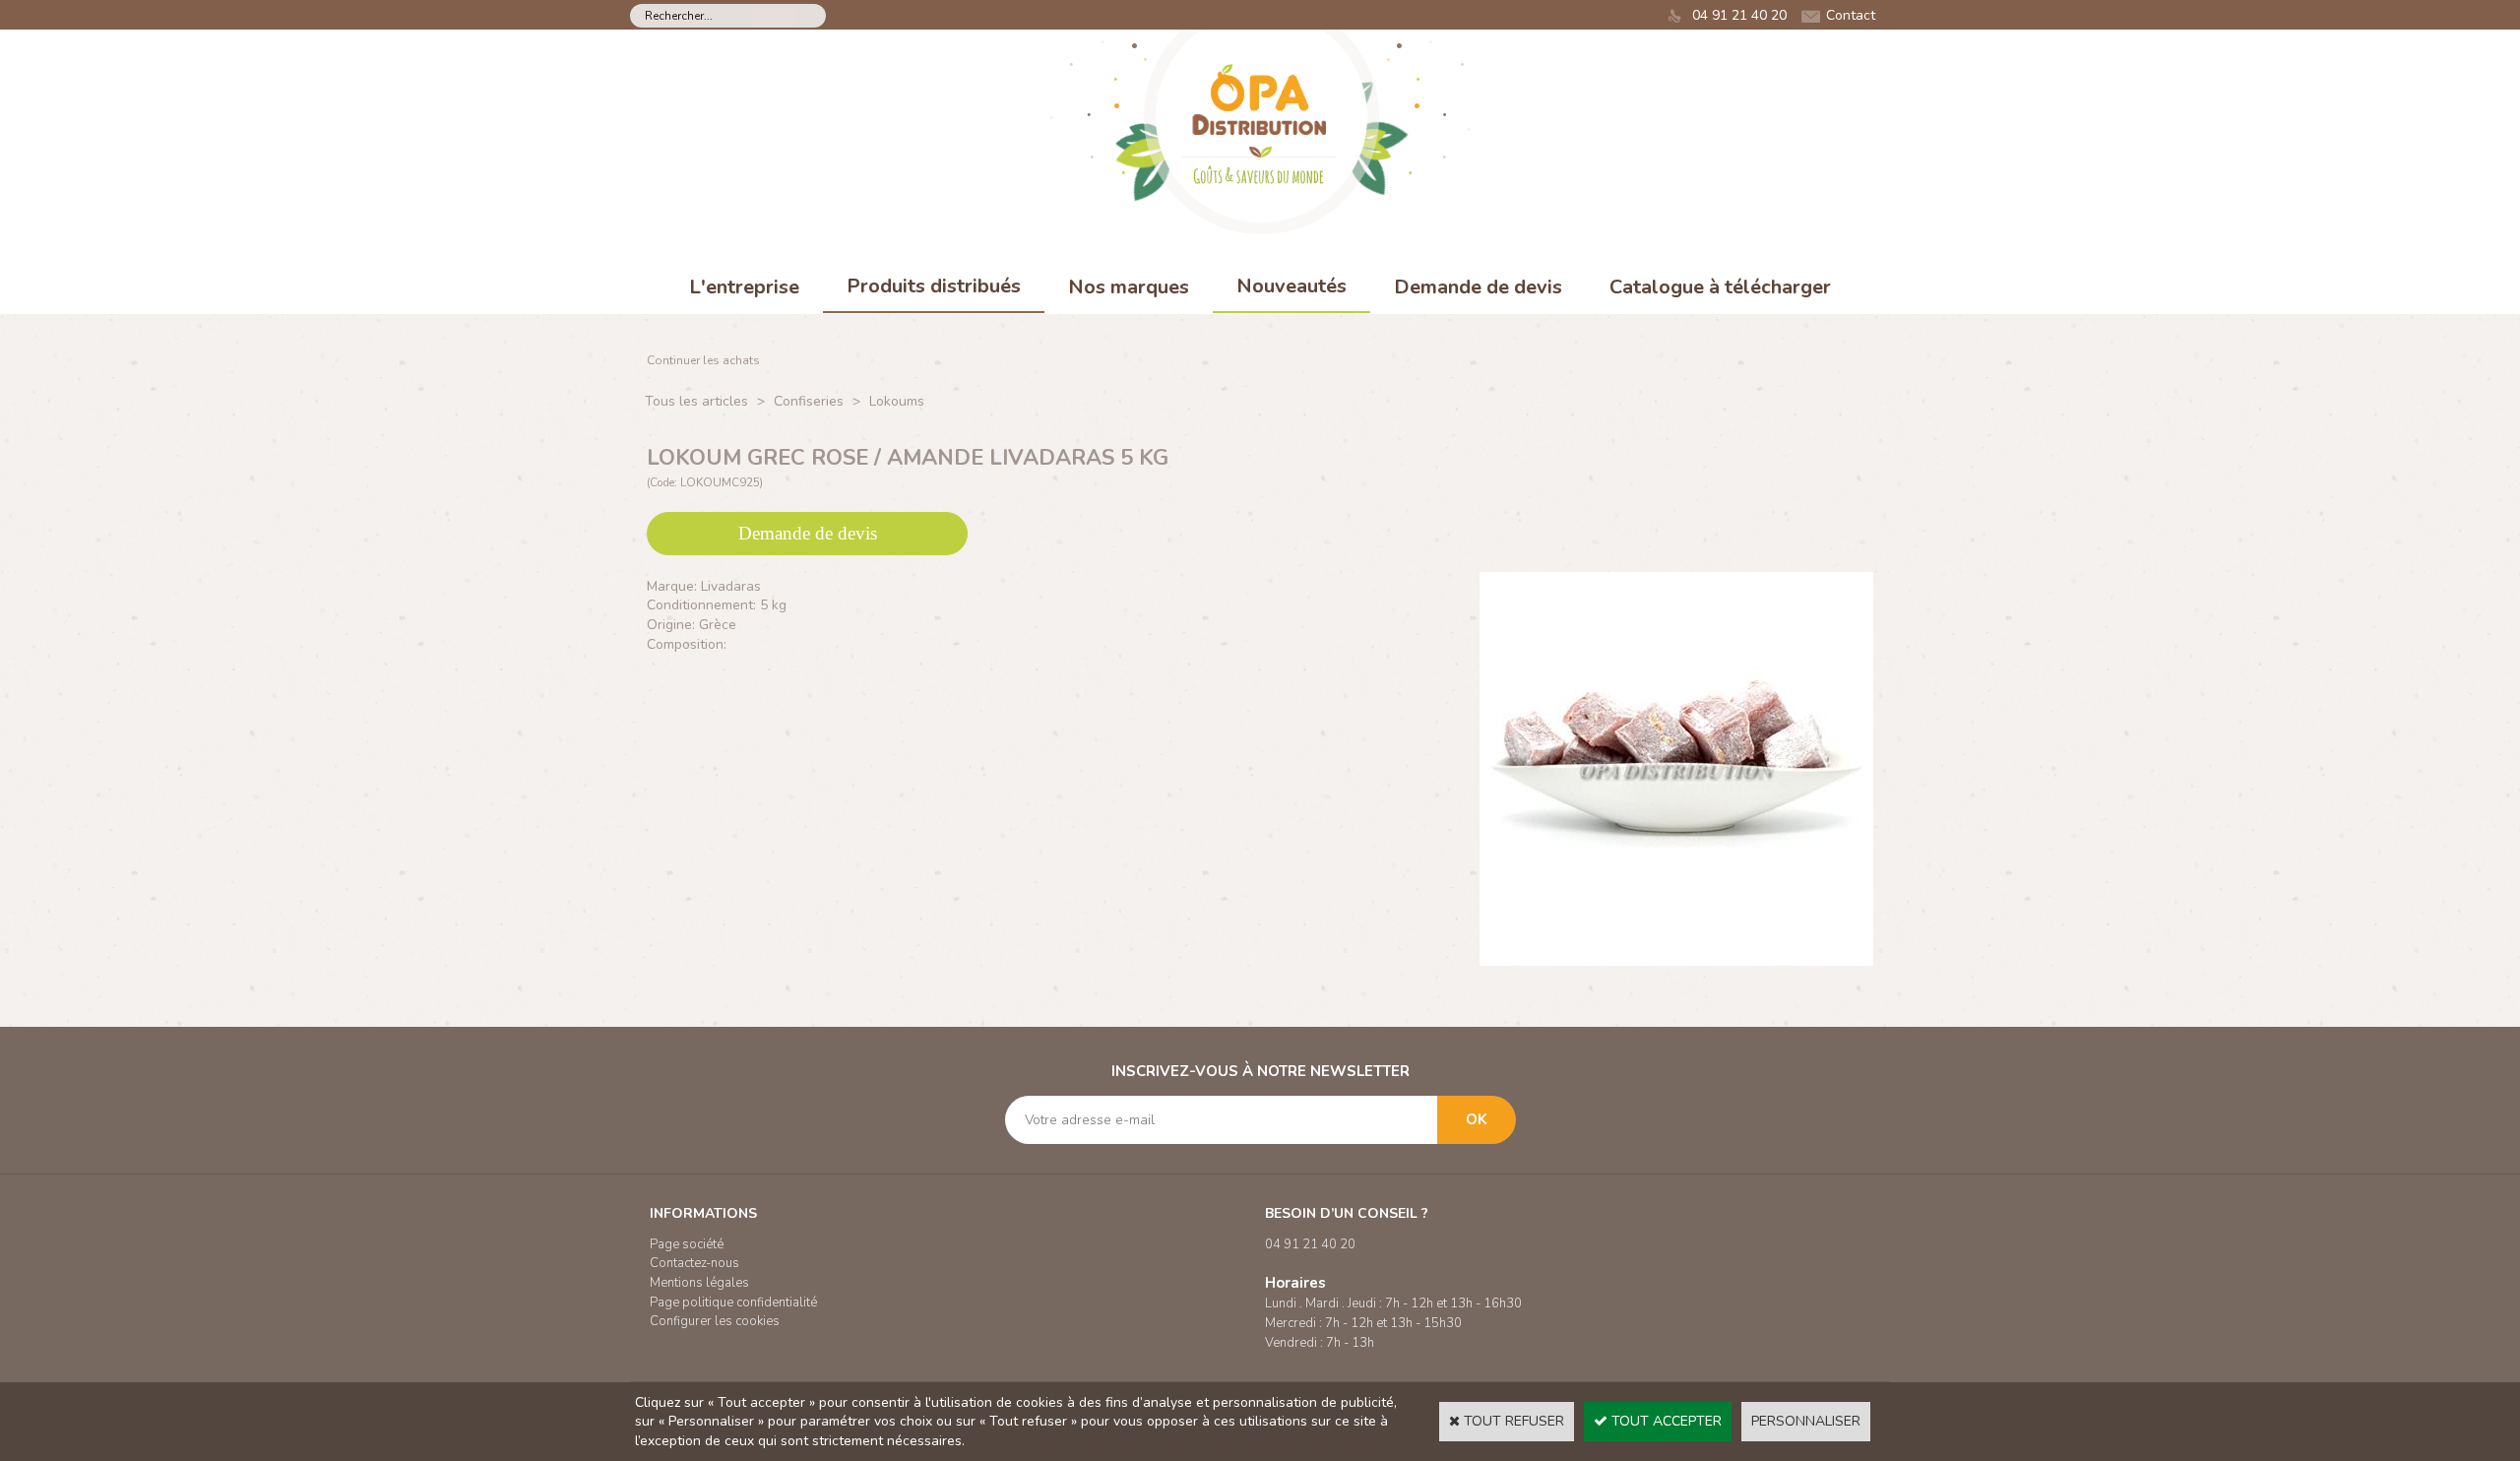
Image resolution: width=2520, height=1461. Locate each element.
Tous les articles (696, 401)
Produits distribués (934, 286)
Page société (687, 1244)
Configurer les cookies (715, 1321)
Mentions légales (699, 1283)
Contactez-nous (694, 1263)
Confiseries (809, 401)
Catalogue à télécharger (1720, 287)
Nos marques (1129, 287)
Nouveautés (1291, 286)
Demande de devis (1478, 287)
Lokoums (897, 401)
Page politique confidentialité (733, 1302)
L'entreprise (744, 287)
